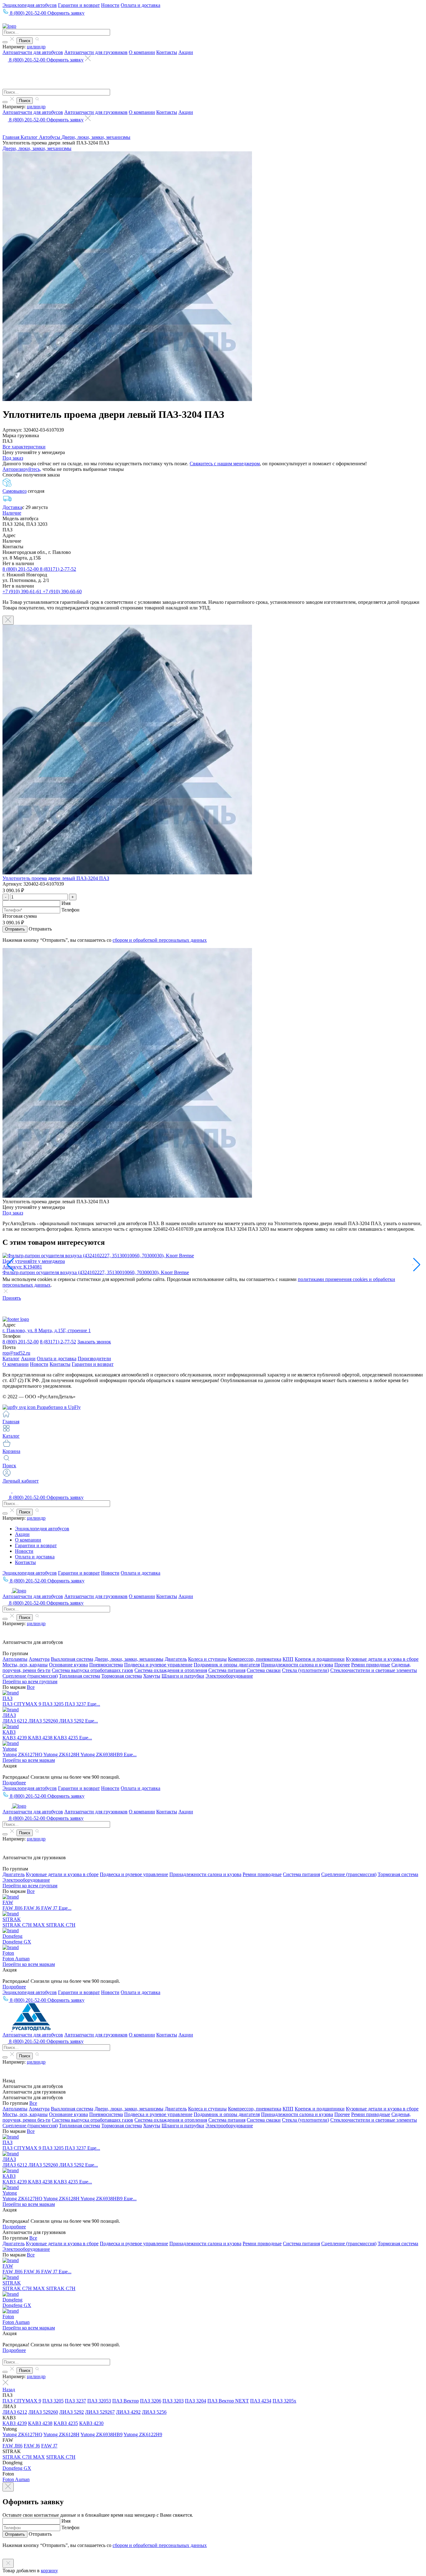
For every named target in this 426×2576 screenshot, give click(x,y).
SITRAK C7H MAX (24, 1925)
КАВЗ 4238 (41, 1738)
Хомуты (152, 1676)
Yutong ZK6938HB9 (102, 1755)
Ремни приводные (371, 1665)
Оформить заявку (66, 13)
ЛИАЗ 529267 (100, 2412)
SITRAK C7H (61, 1925)
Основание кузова (68, 1665)
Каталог (30, 137)
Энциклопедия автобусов (30, 5)
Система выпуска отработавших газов (92, 1670)
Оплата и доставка (140, 5)
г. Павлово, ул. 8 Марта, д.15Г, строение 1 (47, 1330)
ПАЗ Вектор (126, 2401)
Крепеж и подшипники (320, 1659)
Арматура (39, 1659)
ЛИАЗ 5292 (72, 1721)
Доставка (12, 507)
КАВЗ (9, 1732)
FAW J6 (32, 1908)
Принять (12, 1298)
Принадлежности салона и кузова (297, 1665)
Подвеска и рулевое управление (158, 1665)
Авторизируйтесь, (22, 469)
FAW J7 (50, 1908)
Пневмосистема (106, 1665)
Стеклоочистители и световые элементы (374, 1670)
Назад (9, 2390)
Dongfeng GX (17, 1942)
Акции (186, 52)
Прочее (342, 1665)
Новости (110, 5)
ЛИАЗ (9, 1715)
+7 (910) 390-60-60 (62, 591)
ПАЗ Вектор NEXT (228, 2401)
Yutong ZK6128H (62, 1755)
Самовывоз (15, 491)
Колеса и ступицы (207, 1659)
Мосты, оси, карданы (25, 1665)
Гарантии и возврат (79, 5)
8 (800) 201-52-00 (21, 569)
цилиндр (36, 47)
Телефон (70, 910)
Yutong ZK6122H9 (143, 2434)
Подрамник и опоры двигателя (227, 1665)
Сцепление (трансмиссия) (30, 1676)
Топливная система (80, 1676)
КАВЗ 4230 (91, 2423)
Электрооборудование (229, 1676)
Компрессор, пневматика (255, 1659)
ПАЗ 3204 (196, 2401)
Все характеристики (24, 447)
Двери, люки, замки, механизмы (96, 137)
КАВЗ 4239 (15, 1738)
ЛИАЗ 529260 (44, 1721)
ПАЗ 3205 (54, 1704)
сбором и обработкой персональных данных (160, 940)
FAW (8, 1902)
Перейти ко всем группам (30, 1681)
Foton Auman (16, 1959)
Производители (94, 1359)
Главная (12, 137)
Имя (66, 903)
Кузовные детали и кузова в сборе (382, 1659)
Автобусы (50, 137)
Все (31, 1687)
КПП (288, 1659)
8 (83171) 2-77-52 (58, 569)
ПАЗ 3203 (173, 2401)
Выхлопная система (72, 1659)
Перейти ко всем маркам (29, 1760)
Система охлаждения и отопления (171, 1670)
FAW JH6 (13, 1908)
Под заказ (13, 458)
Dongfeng (12, 1936)
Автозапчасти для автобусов (33, 52)
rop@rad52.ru (16, 1353)
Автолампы (15, 1659)
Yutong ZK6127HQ (23, 1755)
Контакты (167, 52)
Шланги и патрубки (183, 1676)
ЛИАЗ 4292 (128, 2412)
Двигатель (176, 1659)
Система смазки (264, 1670)
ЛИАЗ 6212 (15, 1721)
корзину (49, 2571)
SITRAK (12, 1919)
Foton (8, 1953)
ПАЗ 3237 (76, 1704)
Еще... (94, 1704)
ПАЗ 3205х (284, 2401)
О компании (142, 52)
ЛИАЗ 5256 (154, 2412)
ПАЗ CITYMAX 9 (22, 1704)
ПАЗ (7, 1698)
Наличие (12, 513)
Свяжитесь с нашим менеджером (225, 464)
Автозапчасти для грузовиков (96, 52)
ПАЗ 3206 (151, 2401)
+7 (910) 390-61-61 (23, 591)
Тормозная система (122, 1676)
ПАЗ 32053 (99, 2401)
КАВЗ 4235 (66, 1738)
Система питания (227, 1670)
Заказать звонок (94, 1342)
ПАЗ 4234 (261, 2401)
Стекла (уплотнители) (305, 1670)
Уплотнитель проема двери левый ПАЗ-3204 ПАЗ (56, 878)
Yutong (10, 1749)
